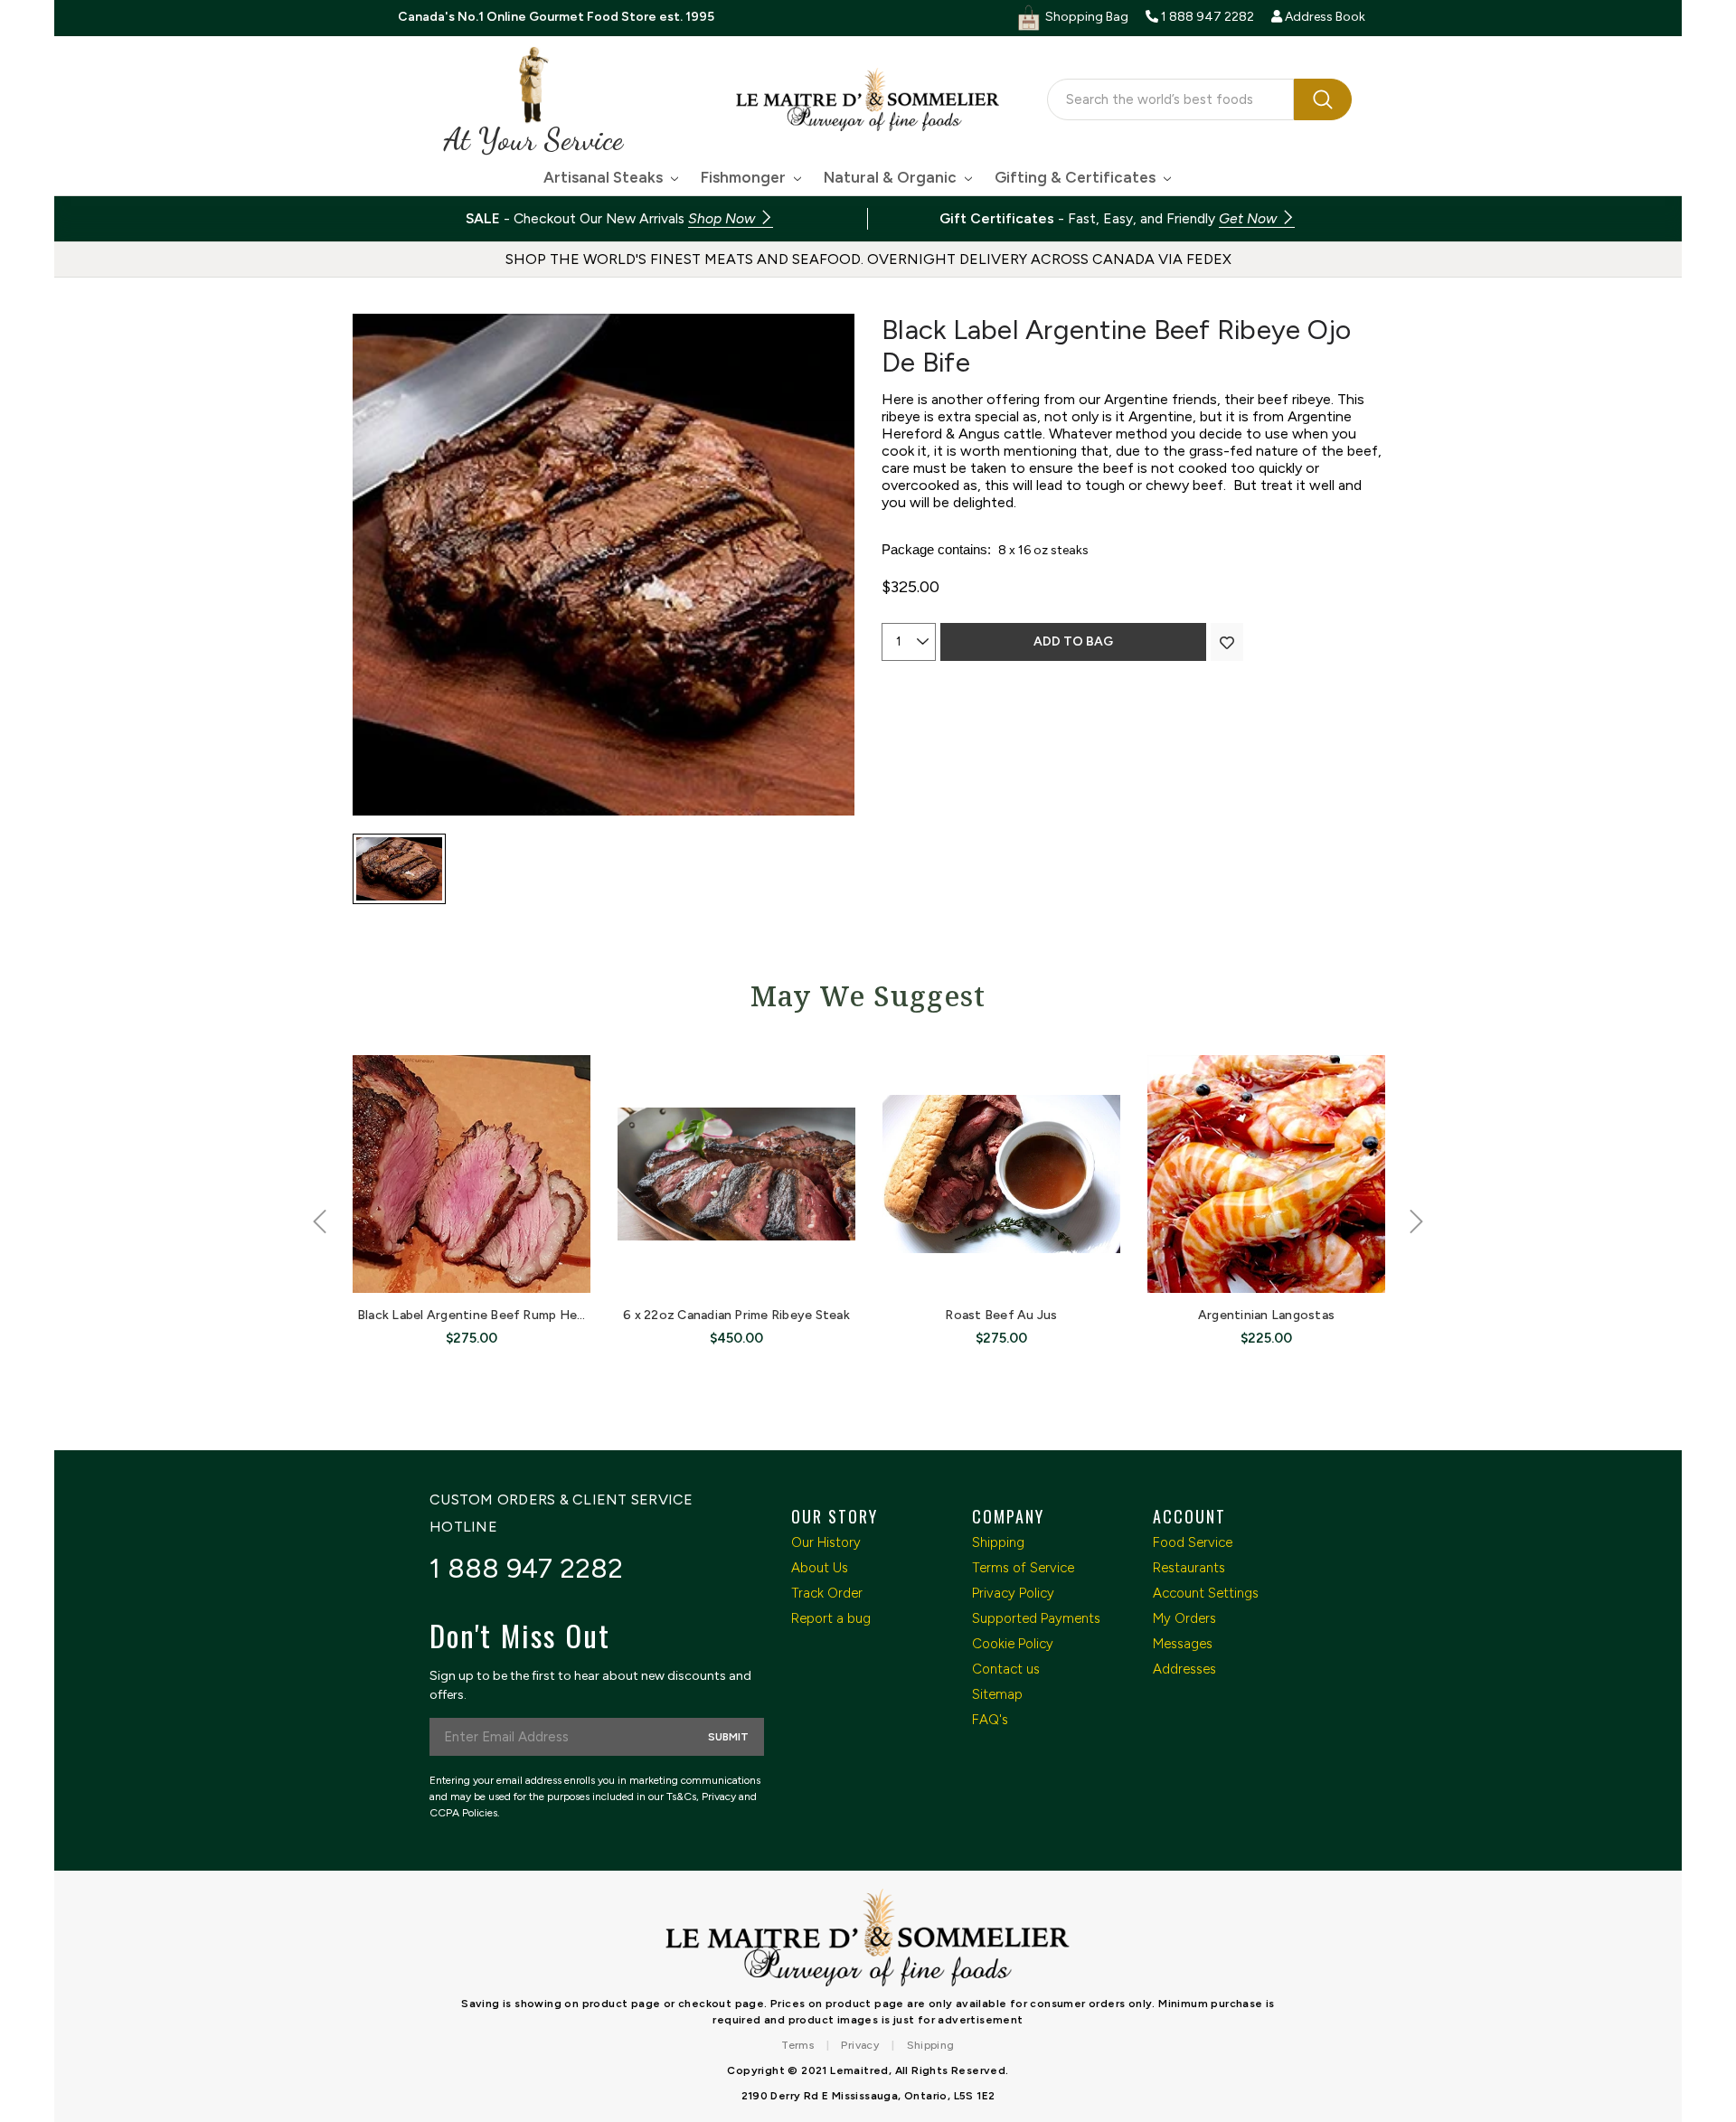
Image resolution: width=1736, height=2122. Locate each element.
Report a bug (831, 1618)
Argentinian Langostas (1266, 1315)
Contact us (1006, 1669)
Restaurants (1189, 1568)
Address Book (1324, 17)
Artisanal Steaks (605, 177)
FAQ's (990, 1720)
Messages (1183, 1644)
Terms (797, 2045)
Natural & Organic (892, 177)
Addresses (1184, 1669)
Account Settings (1206, 1593)
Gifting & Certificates (1077, 177)
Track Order (827, 1593)
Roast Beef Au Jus (1001, 1315)
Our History (826, 1542)
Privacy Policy (1013, 1593)
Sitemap (997, 1694)
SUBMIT (728, 1737)
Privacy (860, 2045)
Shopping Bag (1085, 17)
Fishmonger (745, 177)
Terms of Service (1023, 1568)
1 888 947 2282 (527, 1568)
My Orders (1184, 1618)
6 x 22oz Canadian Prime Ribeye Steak (736, 1315)
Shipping (998, 1542)
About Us (820, 1568)
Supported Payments (1036, 1618)
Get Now (1250, 218)
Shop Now (723, 218)
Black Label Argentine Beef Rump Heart (476, 1315)
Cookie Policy (1013, 1644)
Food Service (1193, 1542)
